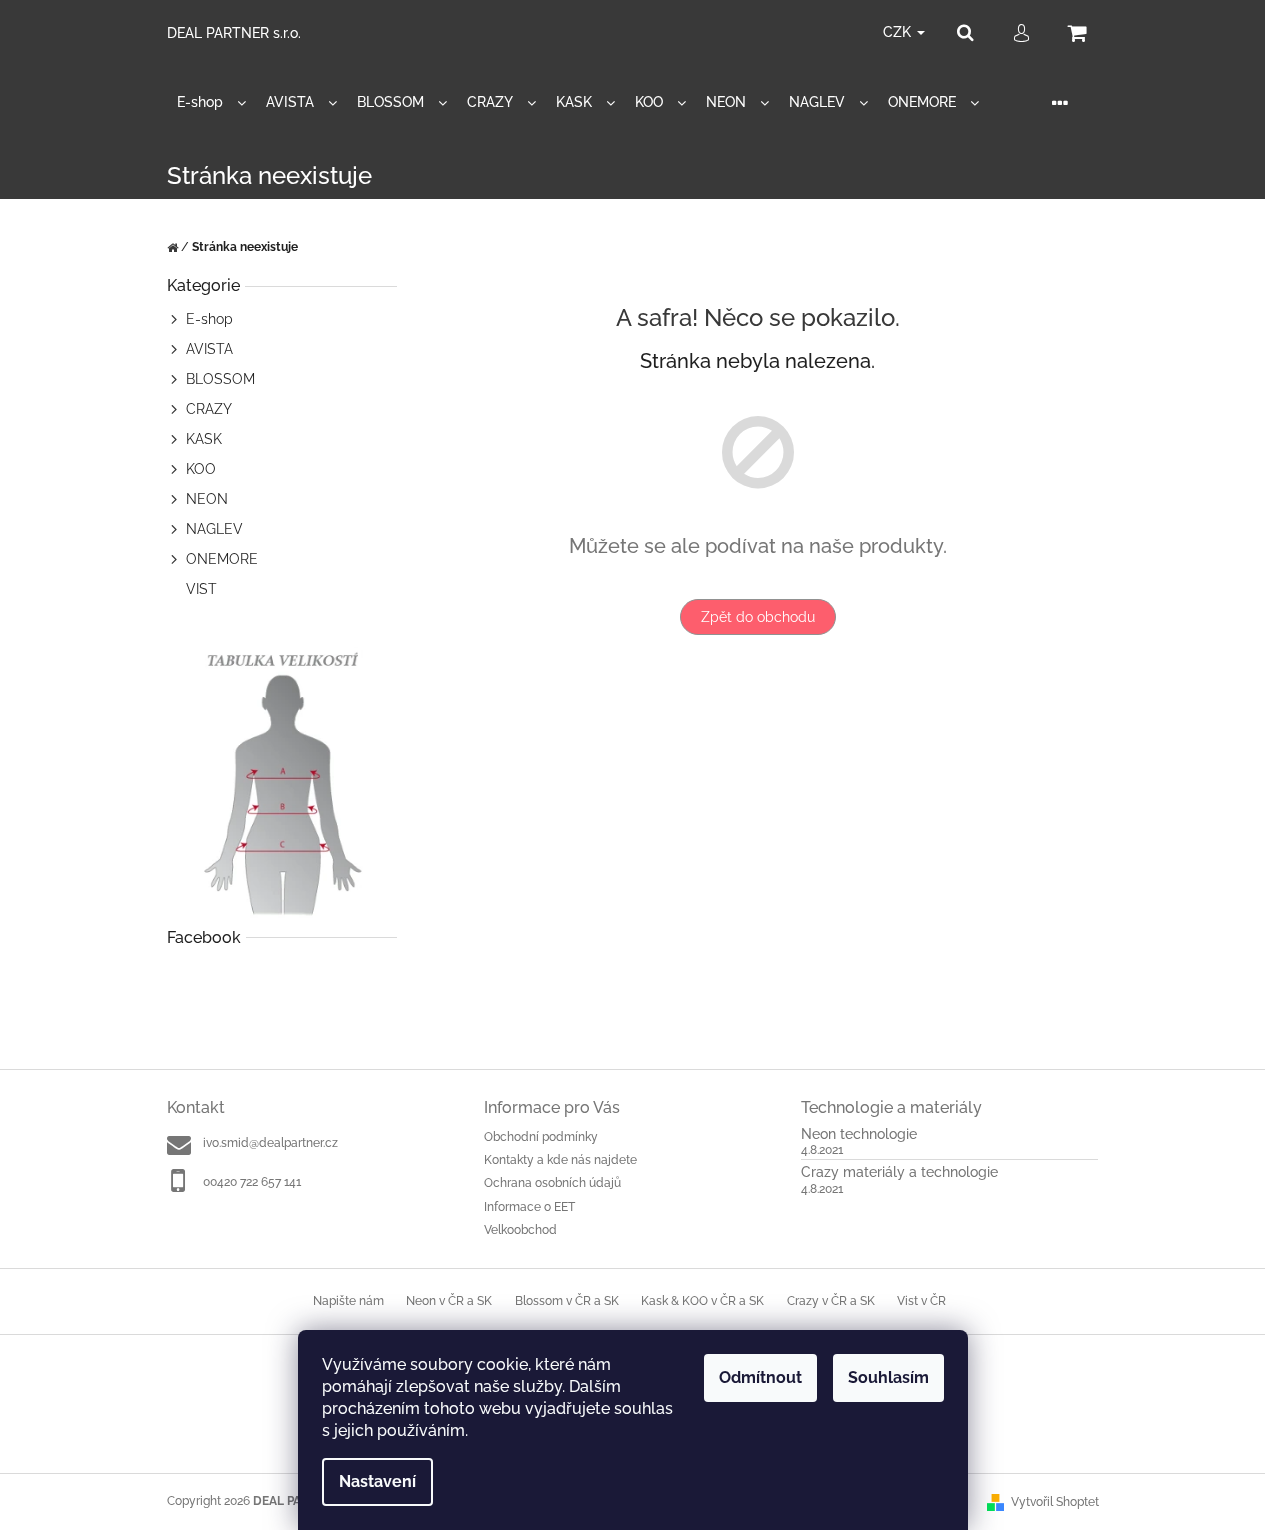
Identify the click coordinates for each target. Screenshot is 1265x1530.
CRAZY (209, 409)
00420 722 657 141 (252, 1182)
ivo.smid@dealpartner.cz (270, 1143)
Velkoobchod (520, 1230)
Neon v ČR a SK (449, 1301)
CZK (899, 32)
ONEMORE (222, 559)
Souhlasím (888, 1377)
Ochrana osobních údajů (552, 1183)
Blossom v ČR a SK (567, 1301)
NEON (207, 499)
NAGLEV (214, 529)
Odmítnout (760, 1377)
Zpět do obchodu (758, 617)
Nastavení (377, 1481)
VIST (201, 589)
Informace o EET (529, 1207)
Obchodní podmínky (541, 1137)
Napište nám (348, 1301)
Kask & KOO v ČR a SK (702, 1301)
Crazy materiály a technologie (899, 1172)
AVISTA (209, 349)
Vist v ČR (921, 1301)
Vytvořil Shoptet (1055, 1502)
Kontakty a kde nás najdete (560, 1160)
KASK (204, 439)
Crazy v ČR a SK (831, 1301)
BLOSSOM (220, 379)
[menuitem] (211, 102)
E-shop (209, 319)
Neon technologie (859, 1134)
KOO (201, 469)
